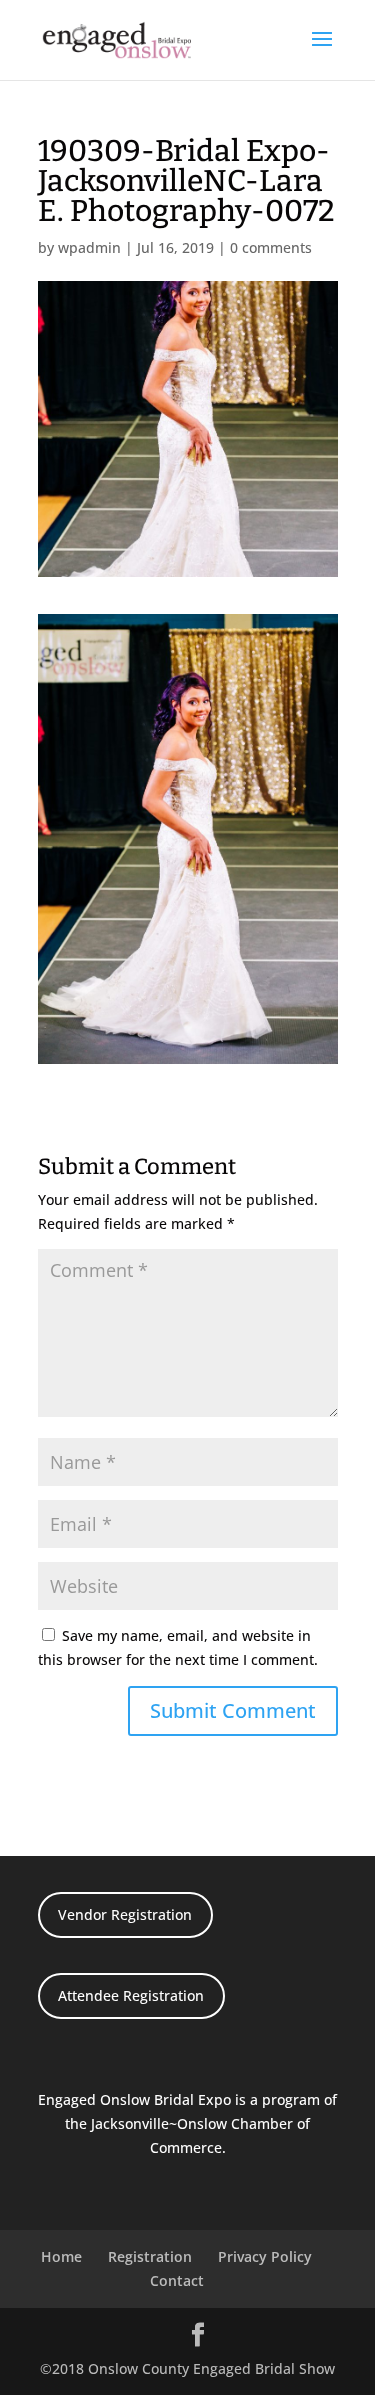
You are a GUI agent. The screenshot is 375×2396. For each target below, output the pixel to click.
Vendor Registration (125, 1914)
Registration (150, 2256)
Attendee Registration (131, 1995)
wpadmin (89, 247)
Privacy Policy (265, 2256)
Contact (177, 2280)
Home (61, 2256)
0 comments (271, 247)
